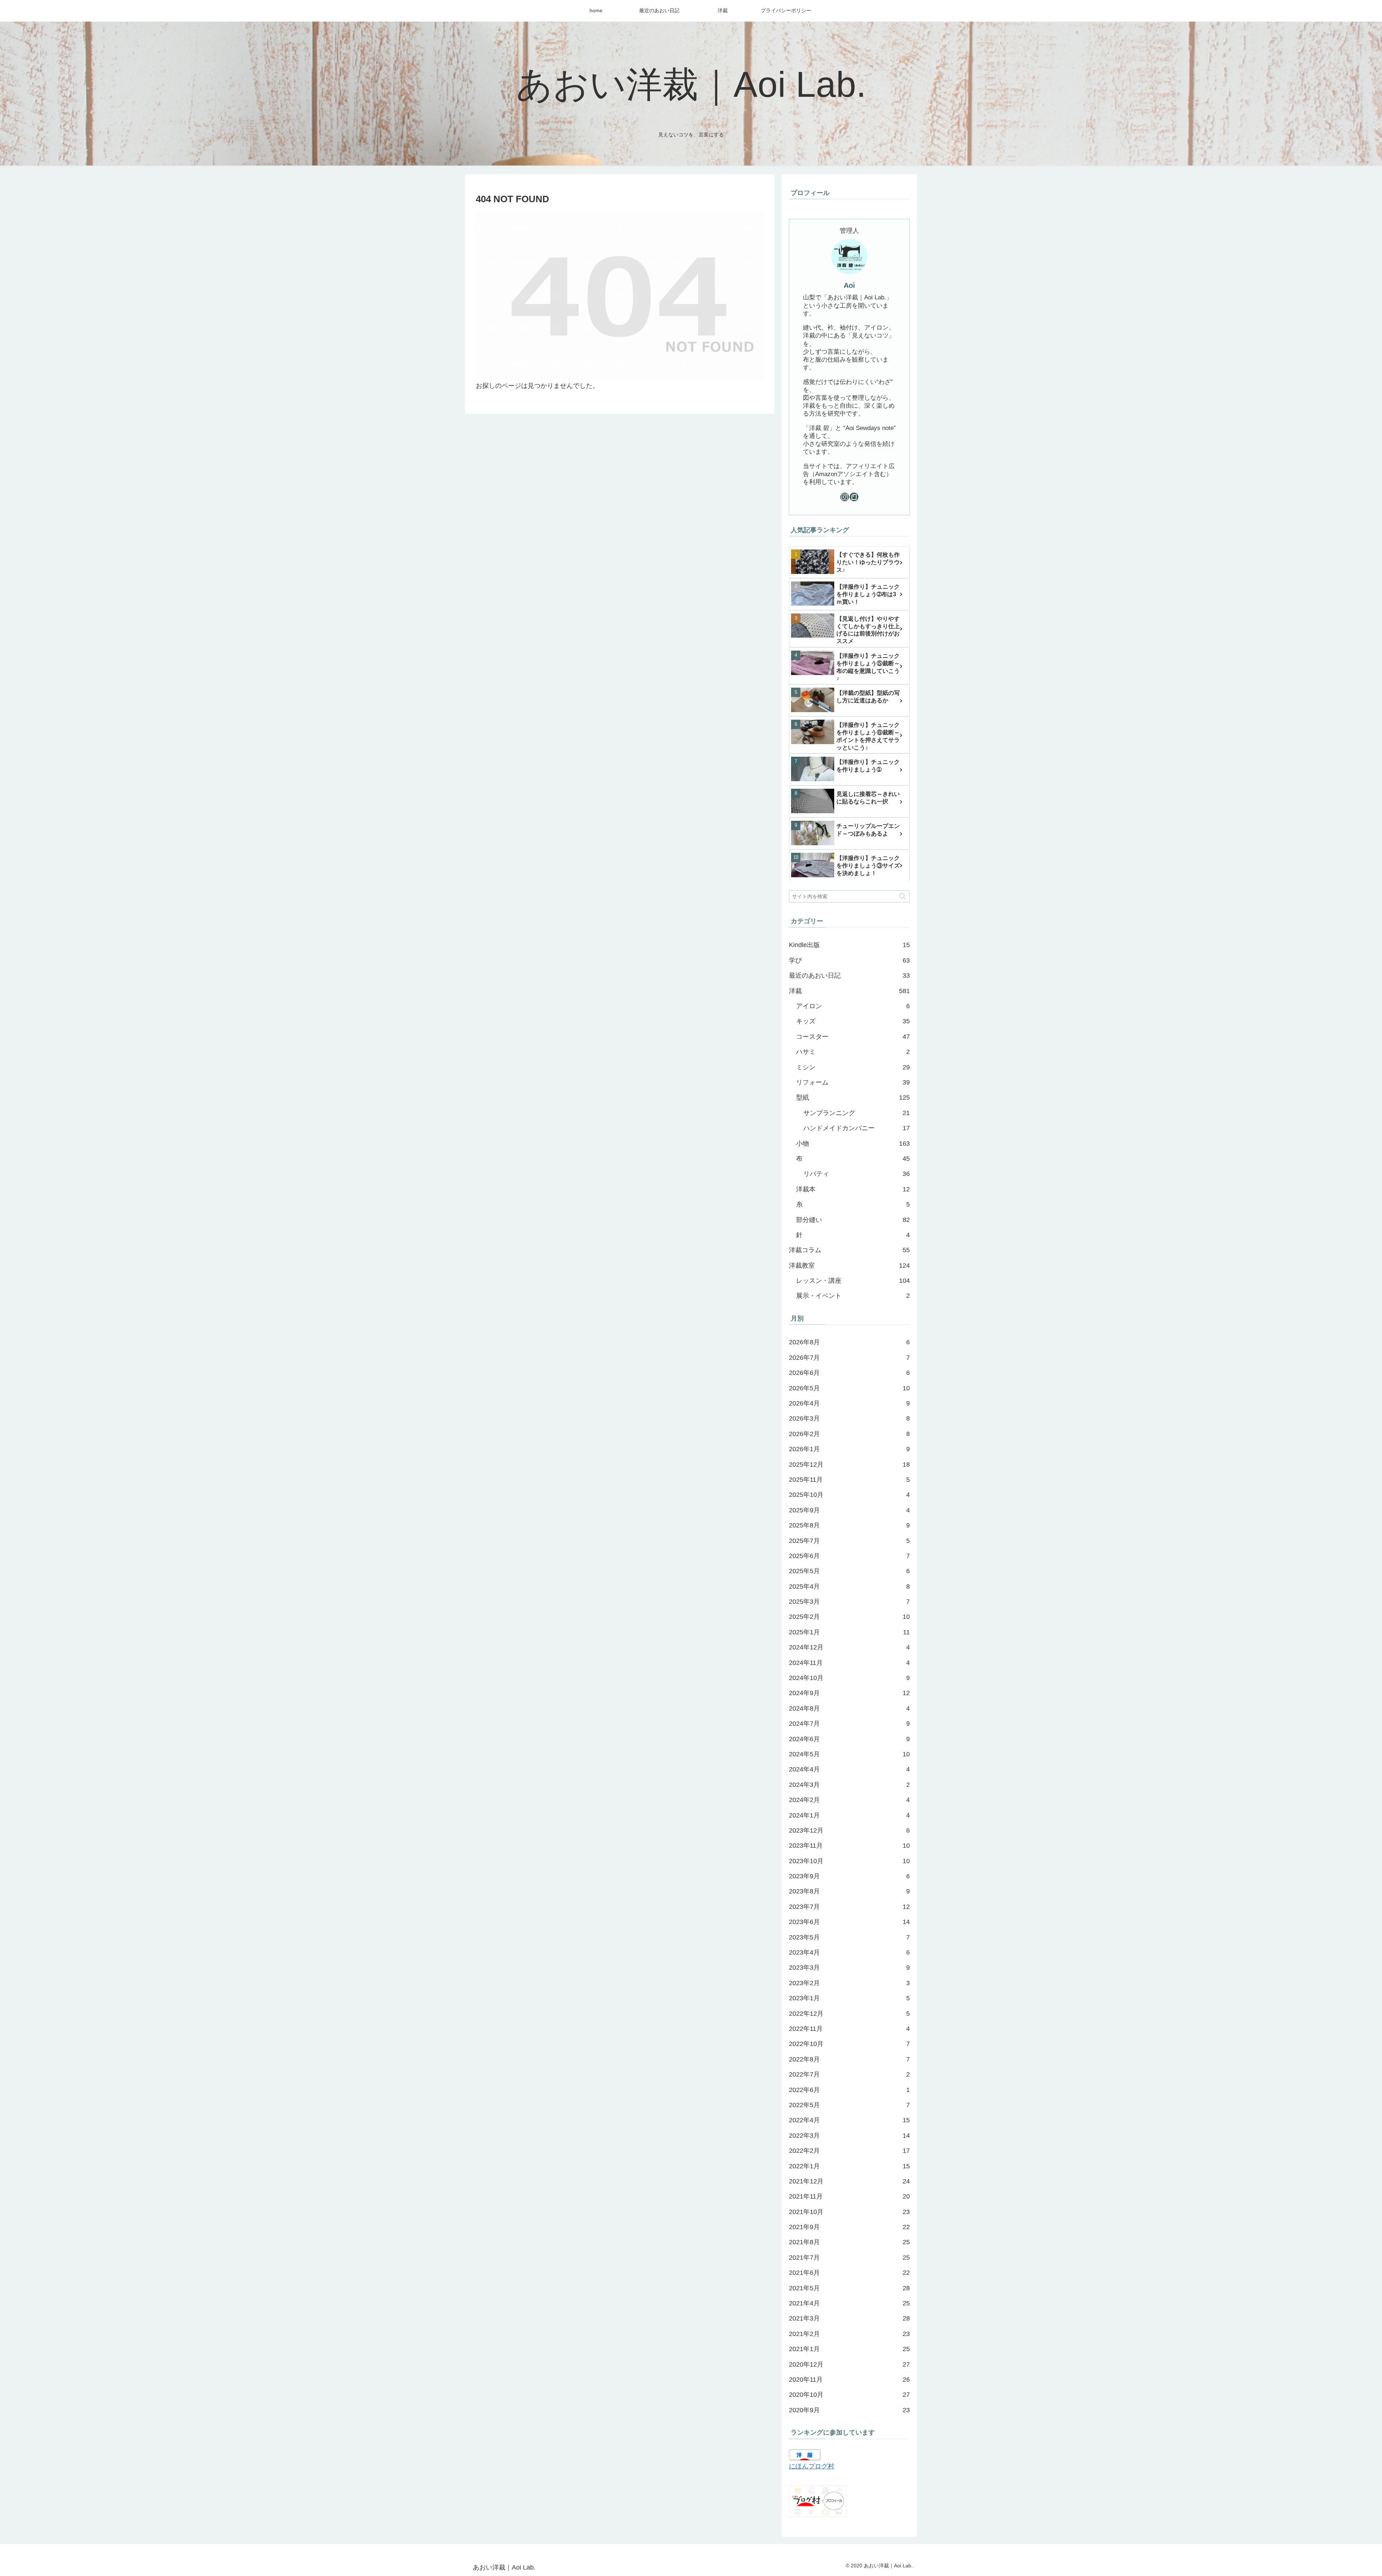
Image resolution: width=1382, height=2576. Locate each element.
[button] (902, 896)
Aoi (849, 285)
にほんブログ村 (812, 2466)
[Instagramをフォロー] (845, 497)
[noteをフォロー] (854, 497)
